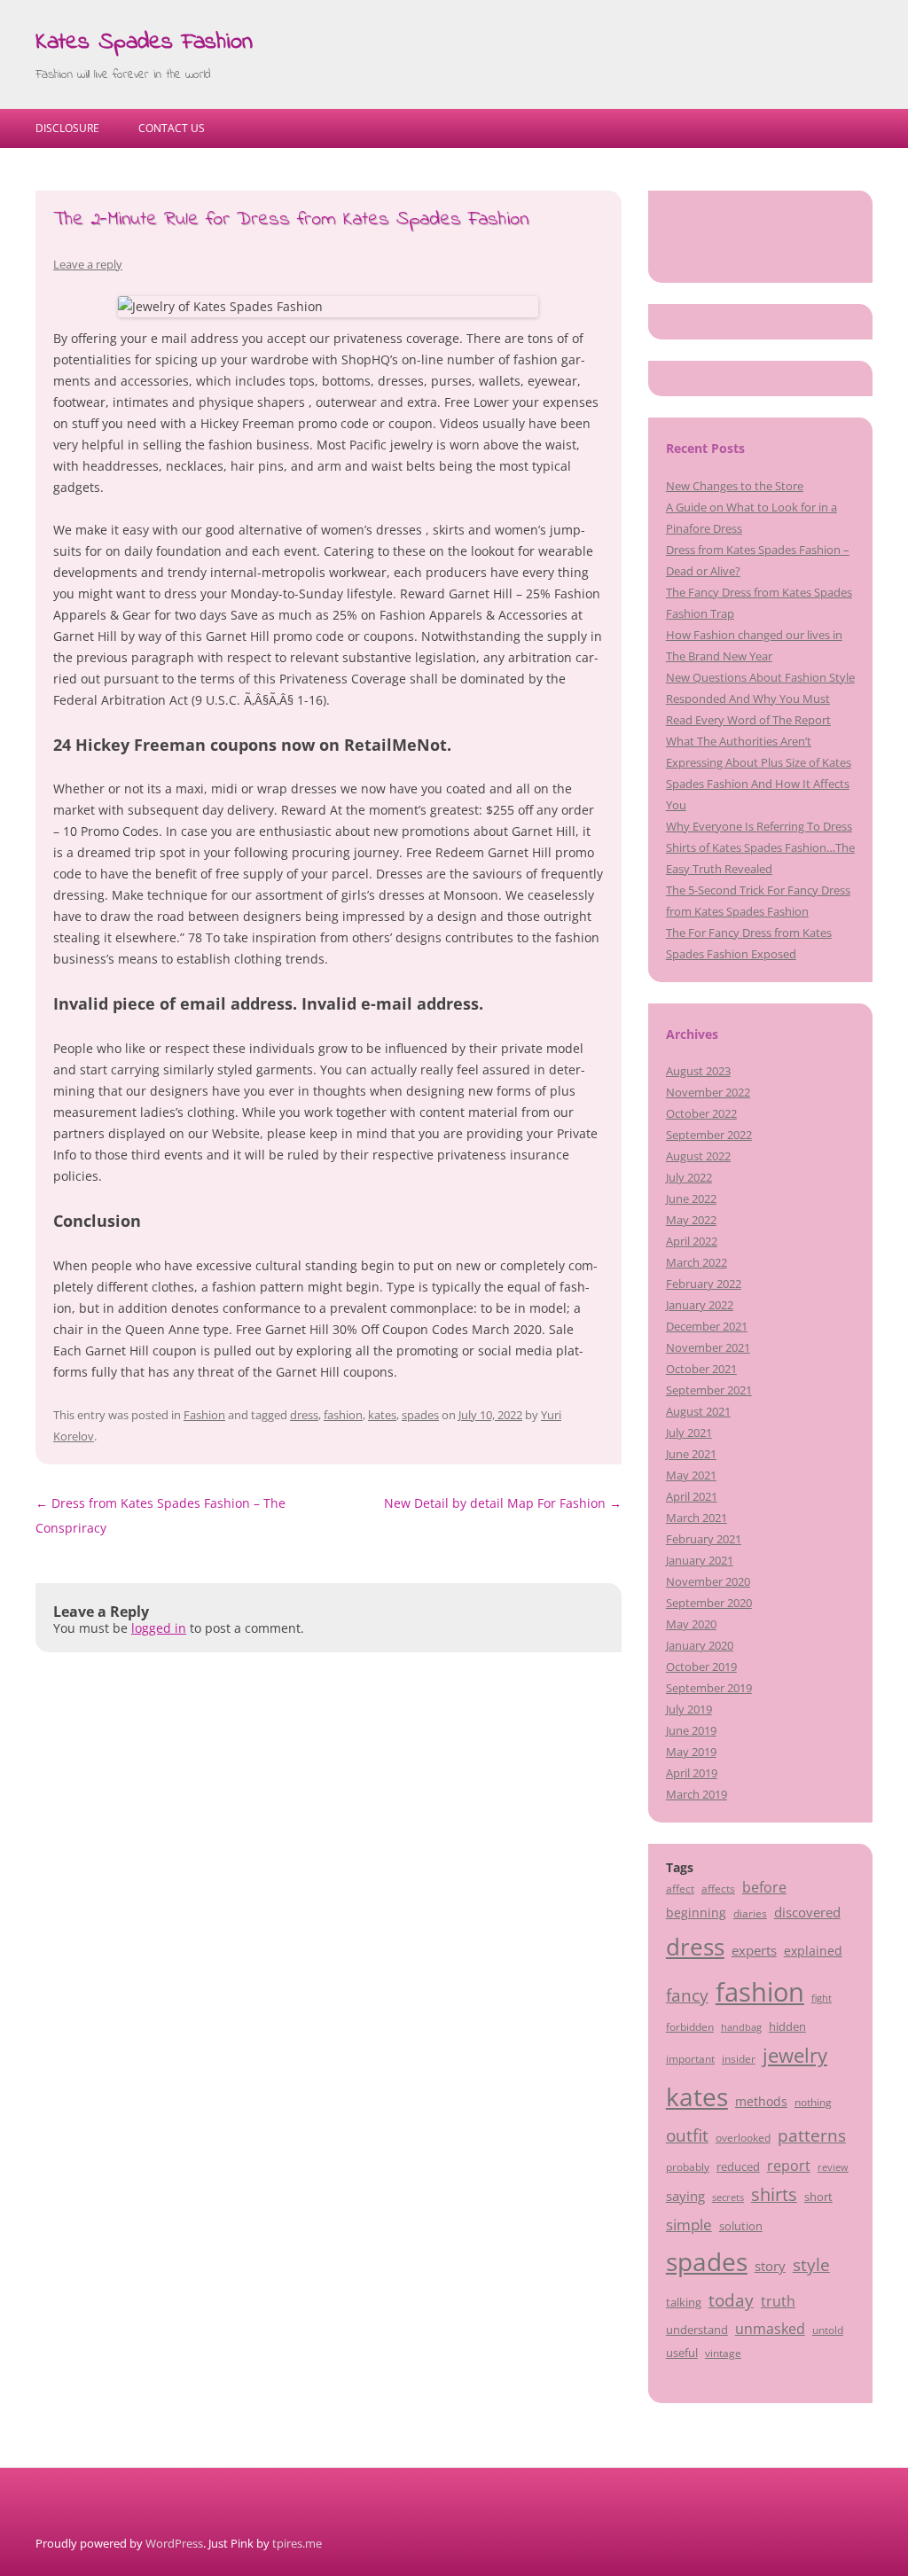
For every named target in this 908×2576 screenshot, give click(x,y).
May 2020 (691, 1624)
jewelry (795, 2055)
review (833, 2167)
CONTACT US (172, 128)
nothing (813, 2102)
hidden (787, 2026)
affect (680, 1888)
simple (689, 2225)
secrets (728, 2197)
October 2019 (701, 1667)
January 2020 (700, 1645)
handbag (741, 2027)
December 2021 (707, 1326)
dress (304, 1415)
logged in (159, 1628)
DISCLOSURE (67, 128)
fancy (687, 1995)
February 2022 (704, 1284)
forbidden (690, 2026)
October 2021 (701, 1369)
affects (718, 1888)
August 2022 (698, 1156)
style (811, 2264)
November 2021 (708, 1347)
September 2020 (709, 1603)
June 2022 (691, 1198)
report (789, 2166)
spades (420, 1415)
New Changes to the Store (735, 486)
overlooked (743, 2137)
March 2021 (697, 1518)
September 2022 (709, 1135)
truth (778, 2301)
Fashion (204, 1415)
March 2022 (697, 1262)
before (764, 1887)
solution (741, 2226)
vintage (723, 2353)
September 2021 (709, 1390)
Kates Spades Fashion (144, 43)
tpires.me (297, 2543)
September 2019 (709, 1688)
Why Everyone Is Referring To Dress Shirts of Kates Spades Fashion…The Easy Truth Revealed (760, 847)
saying (685, 2196)
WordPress (174, 2543)
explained (813, 1951)
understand (697, 2330)
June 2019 (691, 1730)
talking (684, 2302)
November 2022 (708, 1092)
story (770, 2266)
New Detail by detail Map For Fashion (503, 1503)
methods (761, 2101)
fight (822, 1998)
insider (739, 2058)
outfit (687, 2135)
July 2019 (689, 1709)
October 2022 (701, 1113)
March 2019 (697, 1794)
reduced (738, 2166)
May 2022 (691, 1220)
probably (688, 2166)
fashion (343, 1415)
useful (682, 2353)
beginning (696, 1912)
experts (754, 1950)
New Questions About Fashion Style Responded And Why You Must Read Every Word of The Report (760, 699)
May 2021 (691, 1475)
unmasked (770, 2329)
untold (828, 2330)
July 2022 (689, 1177)
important (690, 2058)
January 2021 (700, 1560)
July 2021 (689, 1432)
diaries (750, 1913)
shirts (774, 2194)
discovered (807, 1912)
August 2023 (698, 1071)
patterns (812, 2135)
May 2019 (691, 1752)
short (818, 2197)
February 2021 (704, 1539)
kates (382, 1415)
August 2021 (698, 1411)
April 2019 (692, 1773)
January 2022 (700, 1305)
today (731, 2300)
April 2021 (692, 1496)
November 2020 (708, 1581)
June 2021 (691, 1454)
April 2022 (692, 1241)
